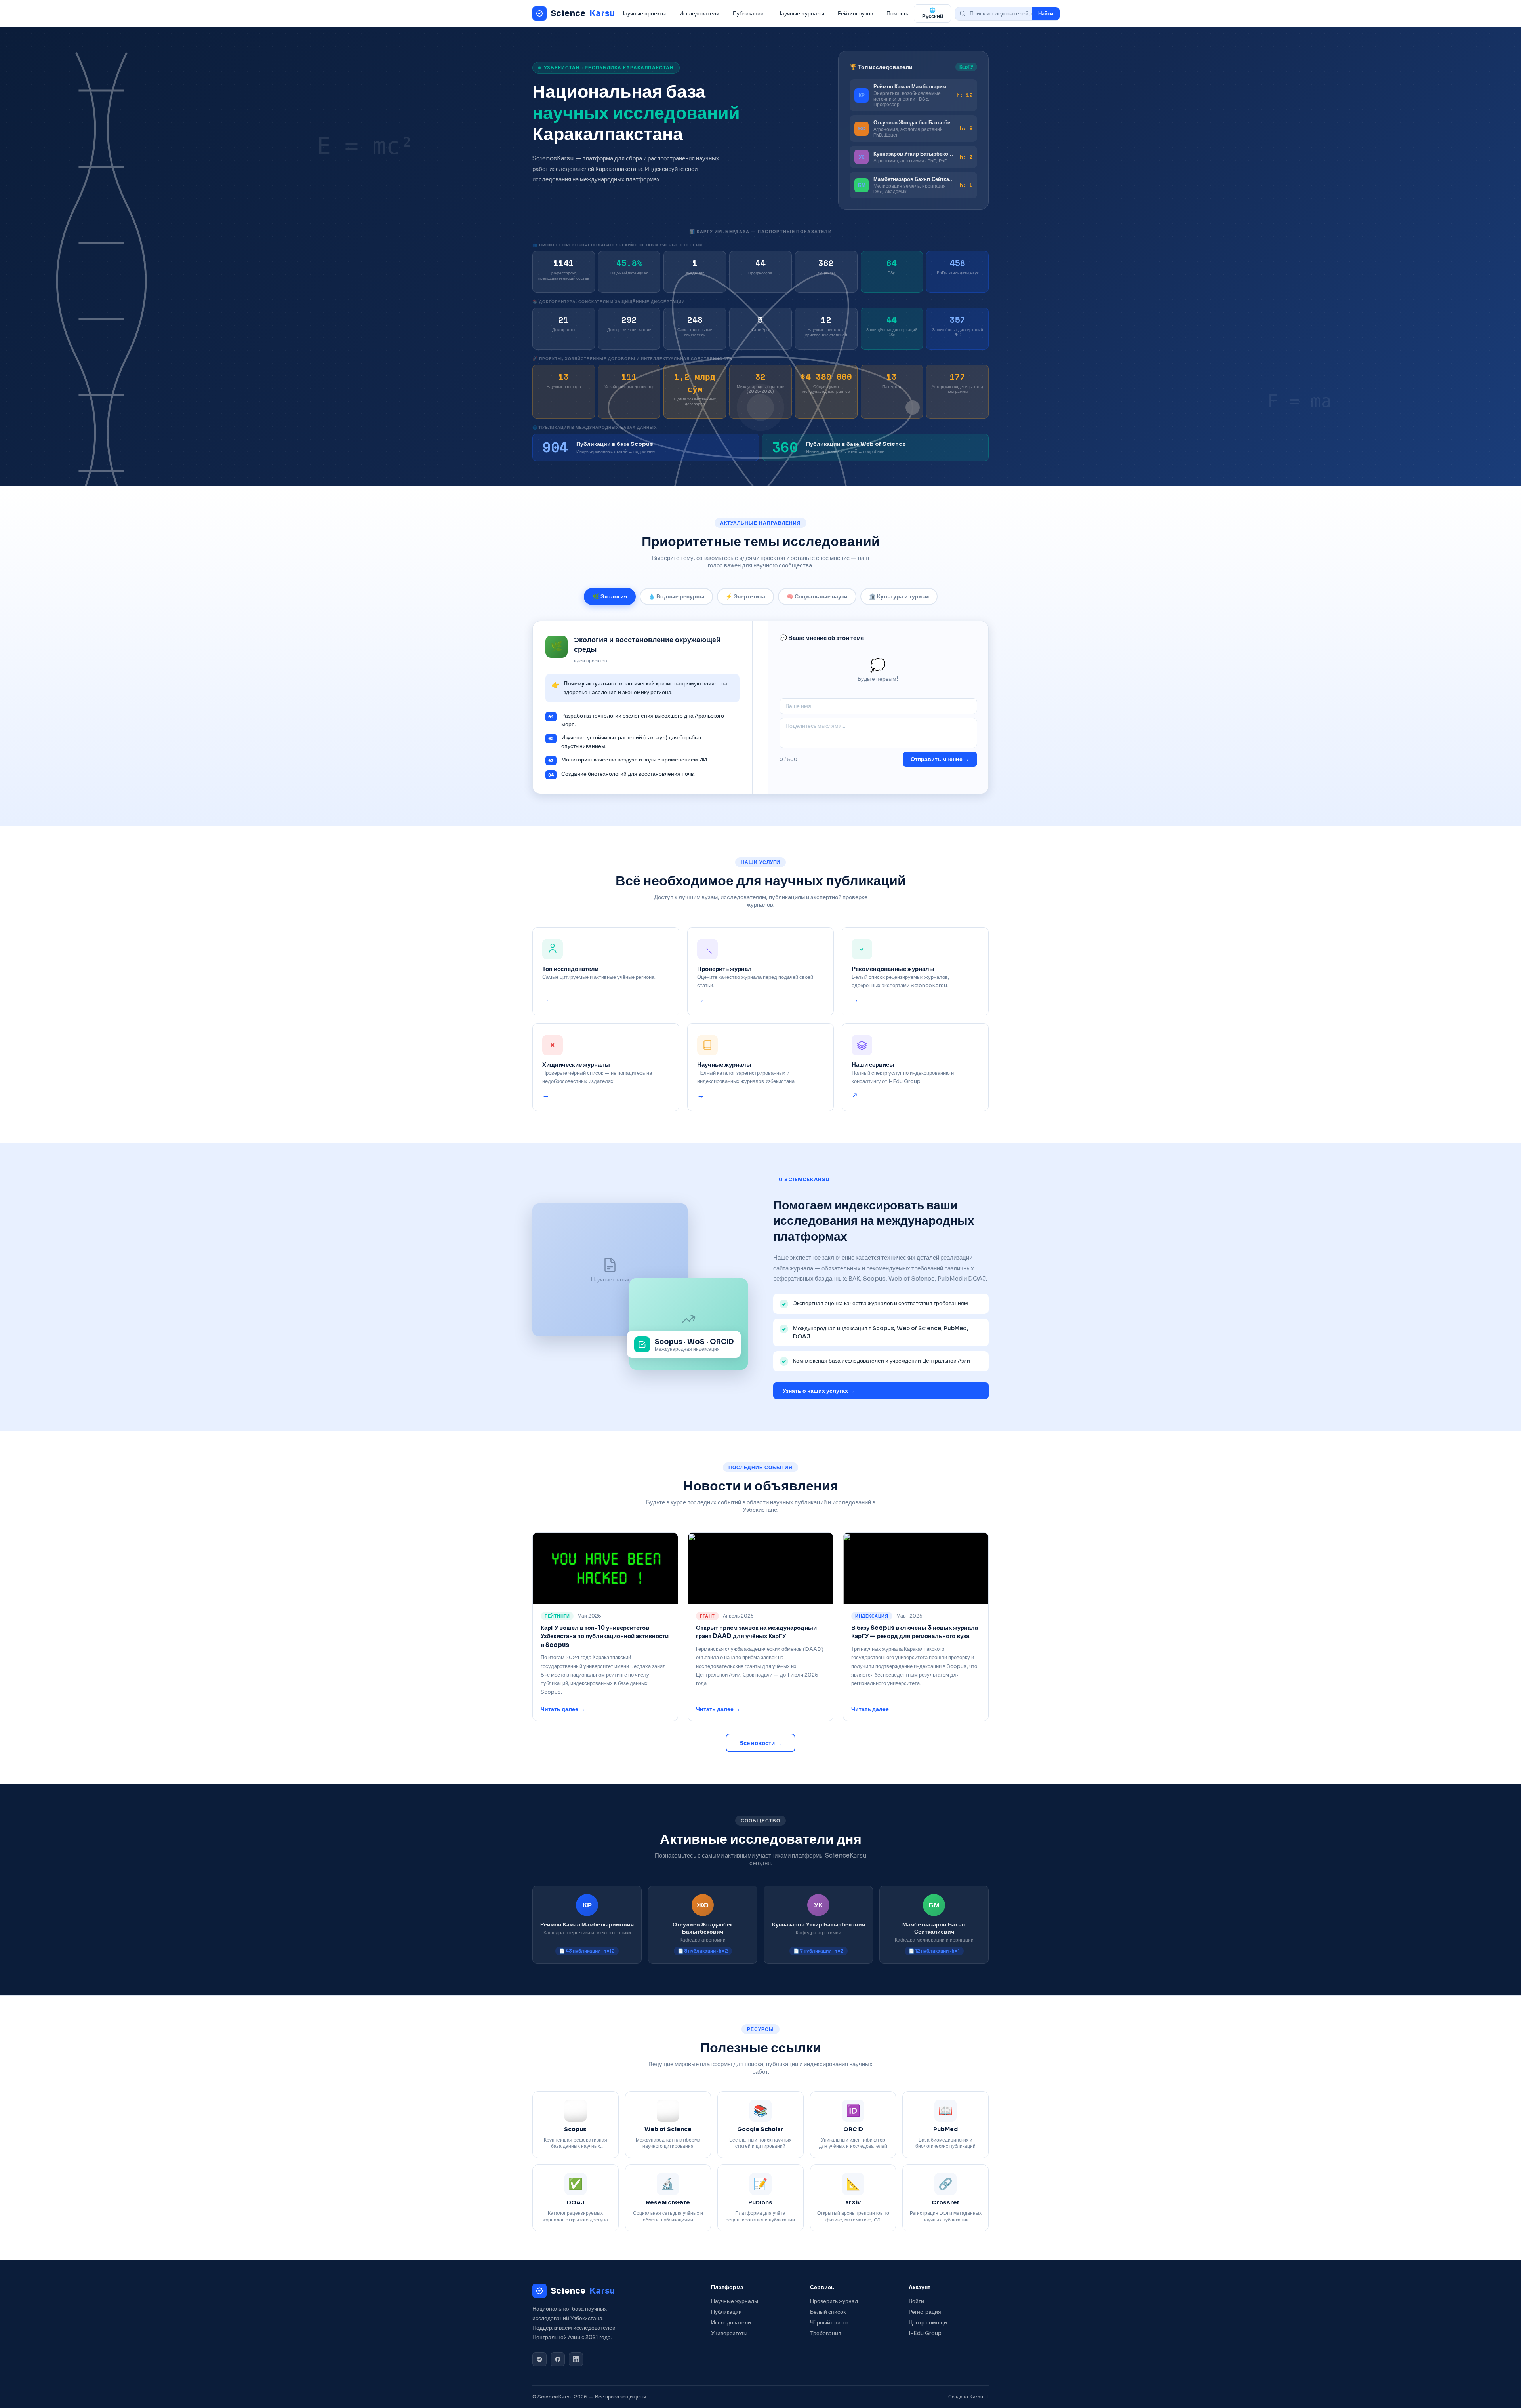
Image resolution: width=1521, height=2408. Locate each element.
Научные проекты (643, 13)
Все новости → (760, 1743)
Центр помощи (928, 2323)
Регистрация (925, 2312)
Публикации (748, 13)
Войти (916, 2301)
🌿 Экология (610, 597)
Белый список (828, 2312)
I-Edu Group (925, 2333)
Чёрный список (829, 2323)
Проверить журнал (834, 2301)
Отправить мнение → (940, 759)
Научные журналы (801, 13)
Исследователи (699, 13)
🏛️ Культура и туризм (899, 597)
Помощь (897, 13)
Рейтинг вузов (855, 13)
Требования (826, 2333)
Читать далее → (563, 1709)
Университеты (729, 2333)
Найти (1046, 14)
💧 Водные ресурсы (676, 597)
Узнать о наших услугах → (819, 1391)
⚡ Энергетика (745, 597)
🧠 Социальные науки (817, 597)
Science (583, 13)
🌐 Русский (933, 13)
